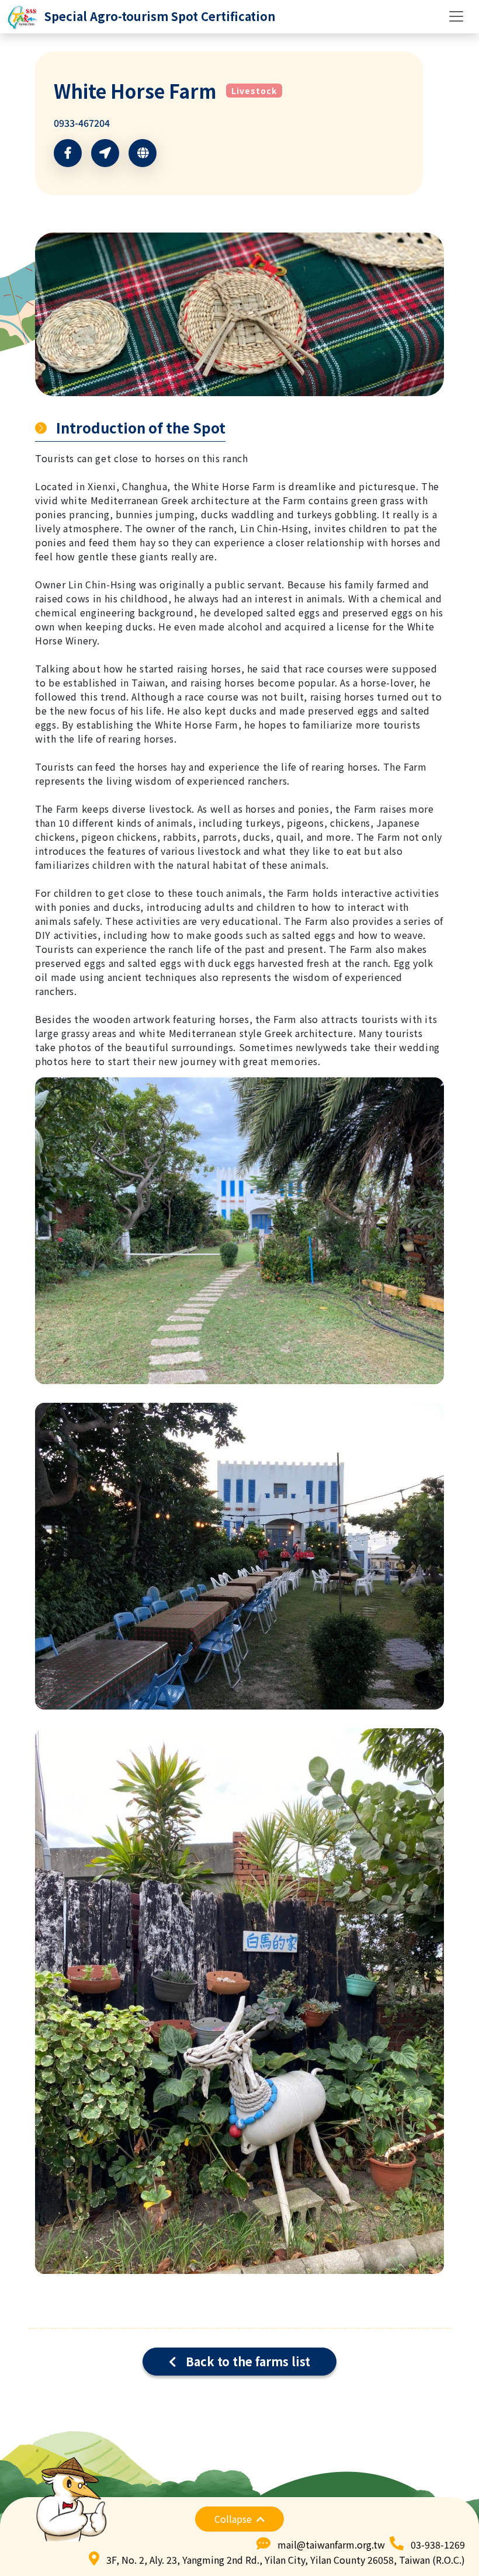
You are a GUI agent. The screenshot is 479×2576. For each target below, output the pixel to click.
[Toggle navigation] (456, 16)
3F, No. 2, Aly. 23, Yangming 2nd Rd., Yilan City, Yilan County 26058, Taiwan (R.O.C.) (286, 2560)
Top (447, 2516)
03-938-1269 (438, 2544)
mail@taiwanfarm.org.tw (331, 2544)
